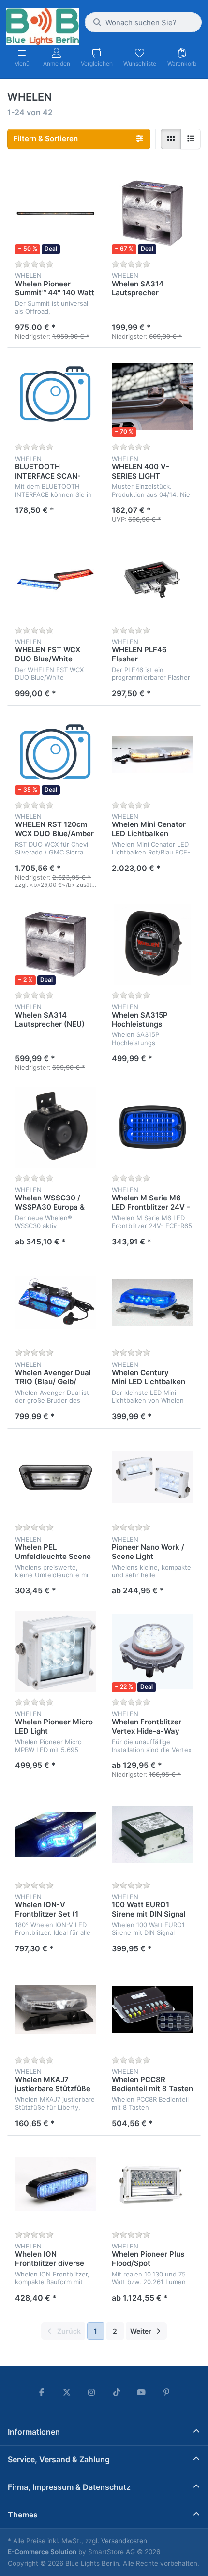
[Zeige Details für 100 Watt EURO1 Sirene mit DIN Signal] (152, 1835)
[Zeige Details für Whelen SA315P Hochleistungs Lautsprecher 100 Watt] (152, 944)
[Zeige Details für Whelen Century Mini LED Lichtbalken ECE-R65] (152, 1303)
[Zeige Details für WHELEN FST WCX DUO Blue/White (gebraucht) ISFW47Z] (56, 580)
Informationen (34, 2432)
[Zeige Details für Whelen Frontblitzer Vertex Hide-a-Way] (152, 1651)
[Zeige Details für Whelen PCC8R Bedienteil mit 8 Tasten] (152, 2009)
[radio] (171, 139)
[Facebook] (42, 2392)
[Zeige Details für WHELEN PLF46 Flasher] (152, 580)
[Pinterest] (166, 2392)
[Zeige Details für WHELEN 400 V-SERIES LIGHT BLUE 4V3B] (152, 396)
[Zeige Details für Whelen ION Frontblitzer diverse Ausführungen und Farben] (56, 2184)
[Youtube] (142, 2392)
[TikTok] (117, 2392)
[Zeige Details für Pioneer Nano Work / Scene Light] (152, 1477)
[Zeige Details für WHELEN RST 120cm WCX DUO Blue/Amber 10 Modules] (56, 754)
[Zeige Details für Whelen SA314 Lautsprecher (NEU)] (56, 944)
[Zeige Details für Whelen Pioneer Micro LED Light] (56, 1651)
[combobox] (143, 22)
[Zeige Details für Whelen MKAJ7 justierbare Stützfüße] (56, 2009)
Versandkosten (124, 2541)
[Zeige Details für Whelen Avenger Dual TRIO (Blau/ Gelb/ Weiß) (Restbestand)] (56, 1303)
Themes (23, 2515)
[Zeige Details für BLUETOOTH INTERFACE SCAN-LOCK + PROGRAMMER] (56, 396)
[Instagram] (91, 2392)
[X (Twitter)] (67, 2392)
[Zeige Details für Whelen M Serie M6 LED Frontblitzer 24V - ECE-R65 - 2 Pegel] (152, 1128)
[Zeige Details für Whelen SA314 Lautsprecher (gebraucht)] (152, 213)
